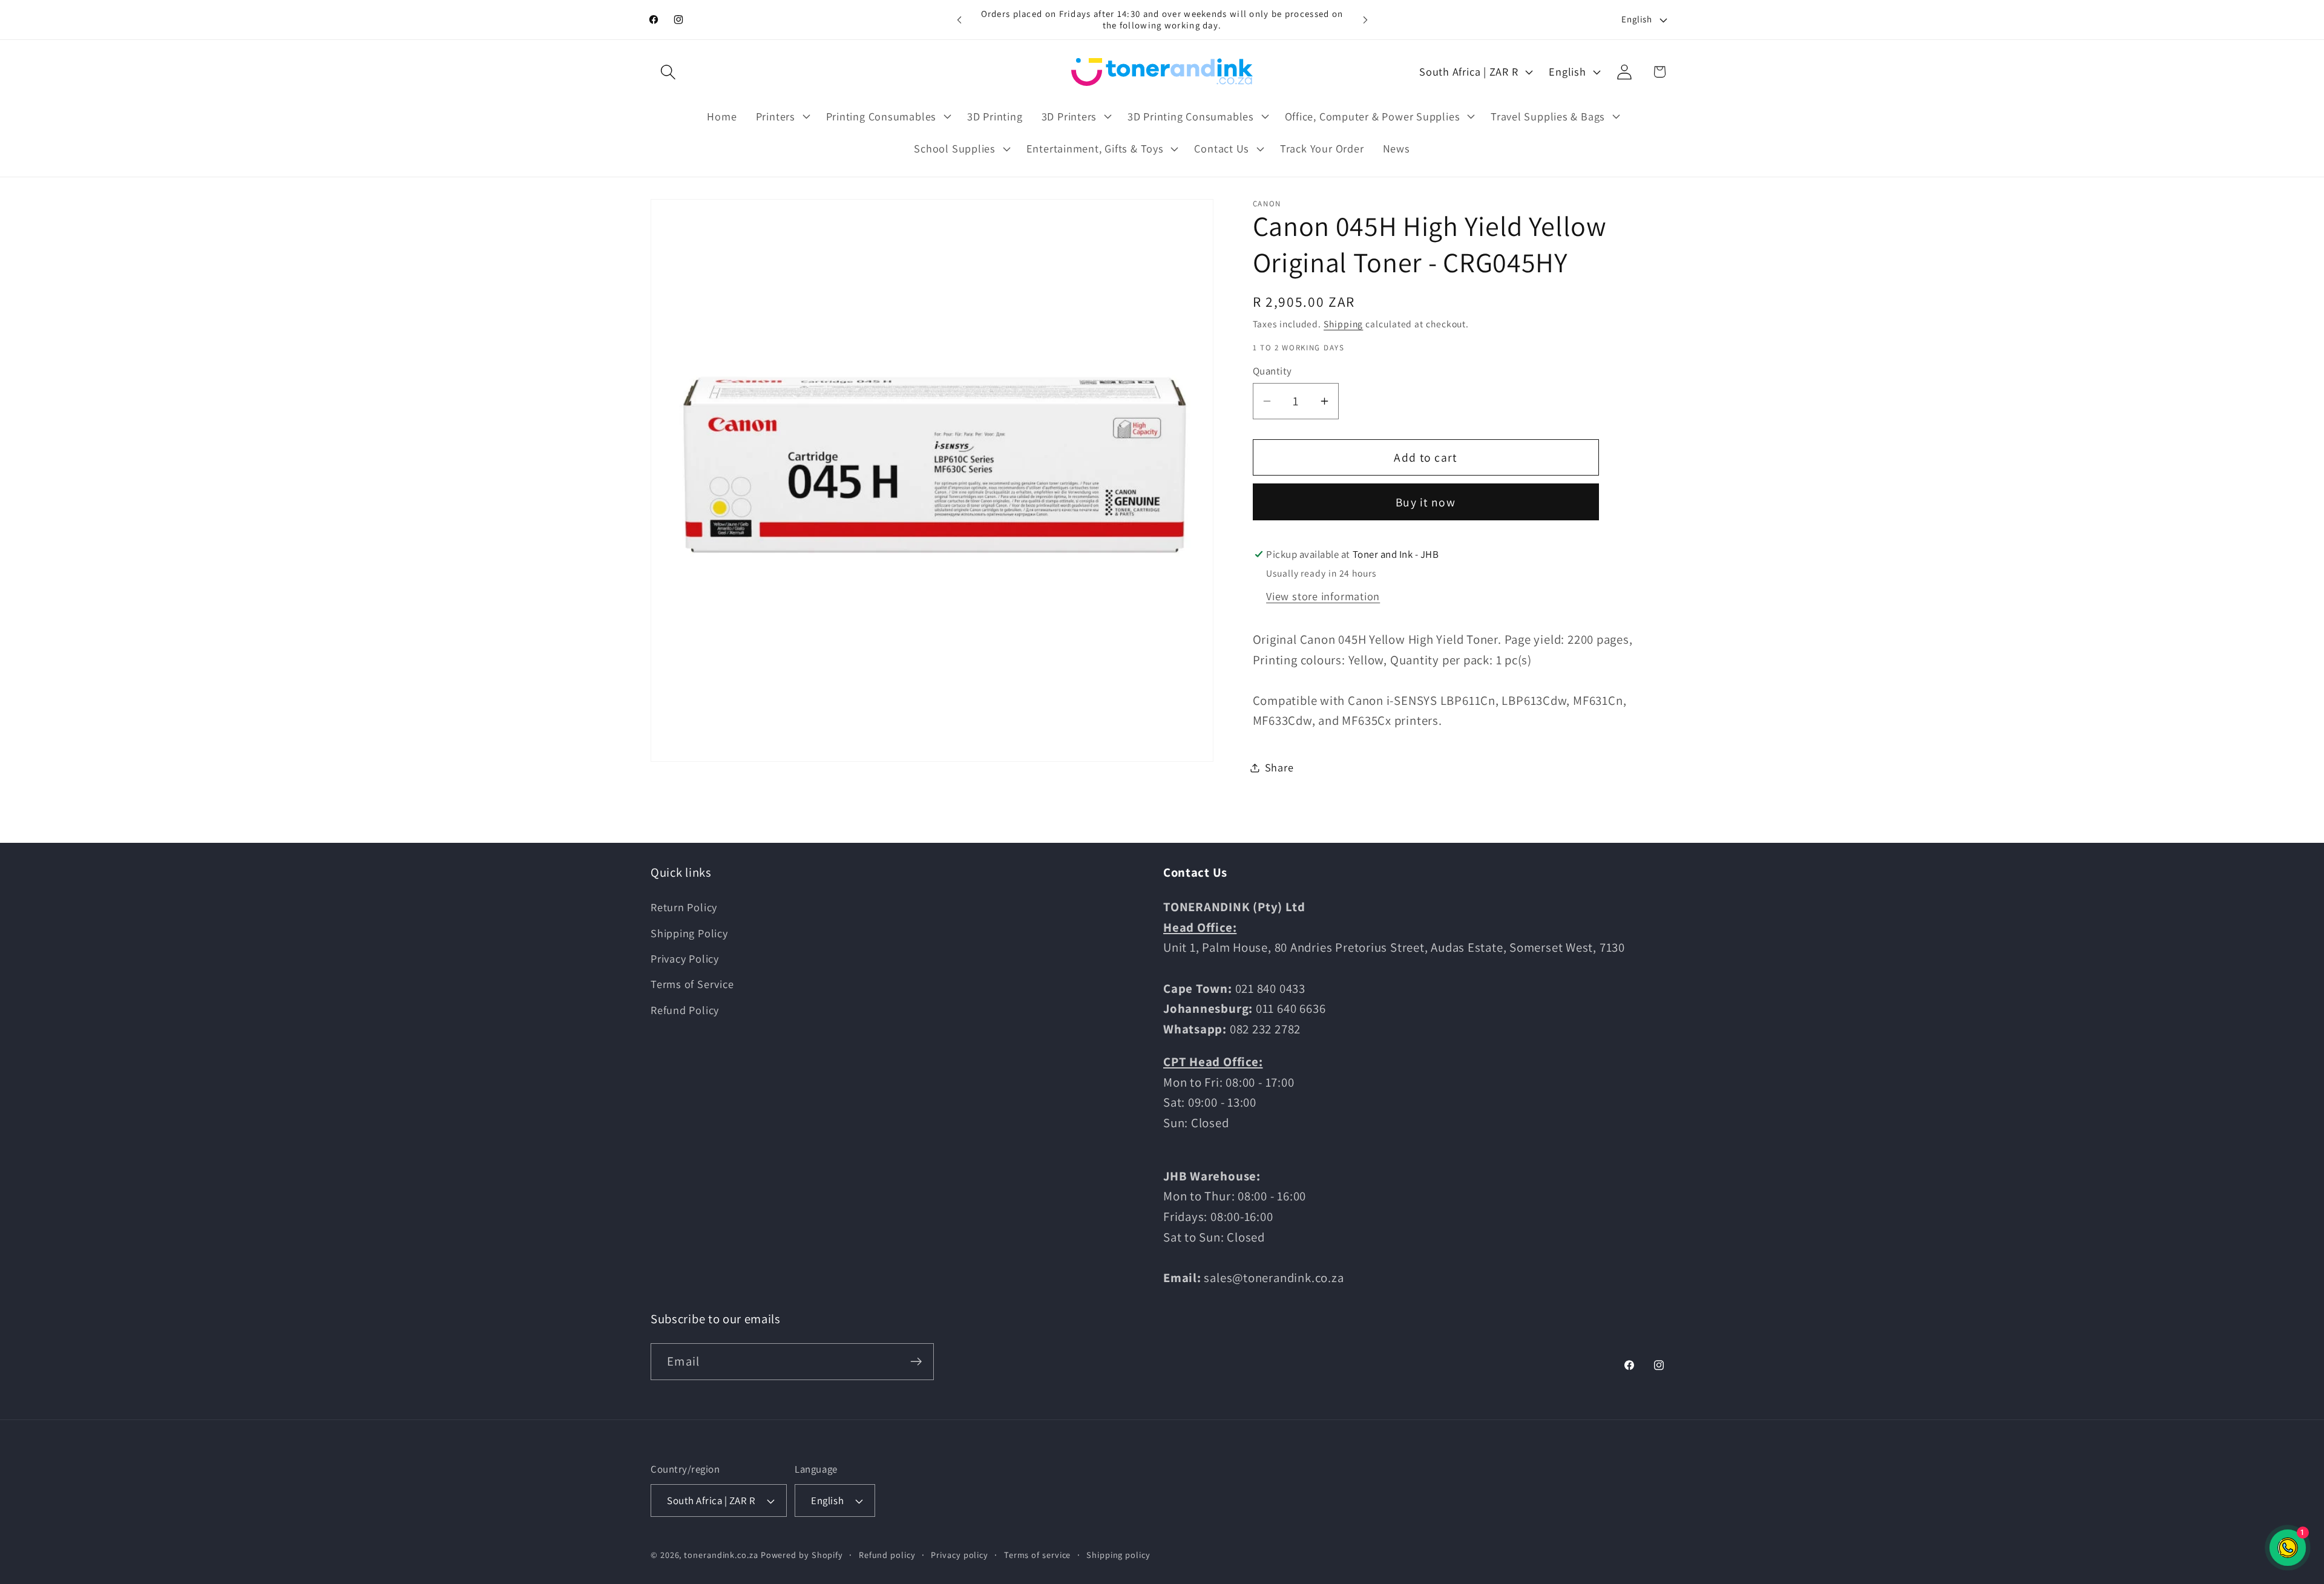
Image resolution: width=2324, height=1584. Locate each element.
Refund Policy (685, 1010)
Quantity (1272, 371)
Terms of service (1038, 1555)
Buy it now (1426, 502)
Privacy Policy (685, 958)
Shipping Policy (689, 933)
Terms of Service (692, 984)
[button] (668, 72)
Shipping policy (1118, 1555)
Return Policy (684, 907)
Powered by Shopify (802, 1555)
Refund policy (887, 1555)
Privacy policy (960, 1555)
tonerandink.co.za (721, 1555)
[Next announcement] (1365, 20)
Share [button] (1279, 767)
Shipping (1343, 324)
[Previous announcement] (959, 20)
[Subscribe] (916, 1362)
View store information (1323, 596)
